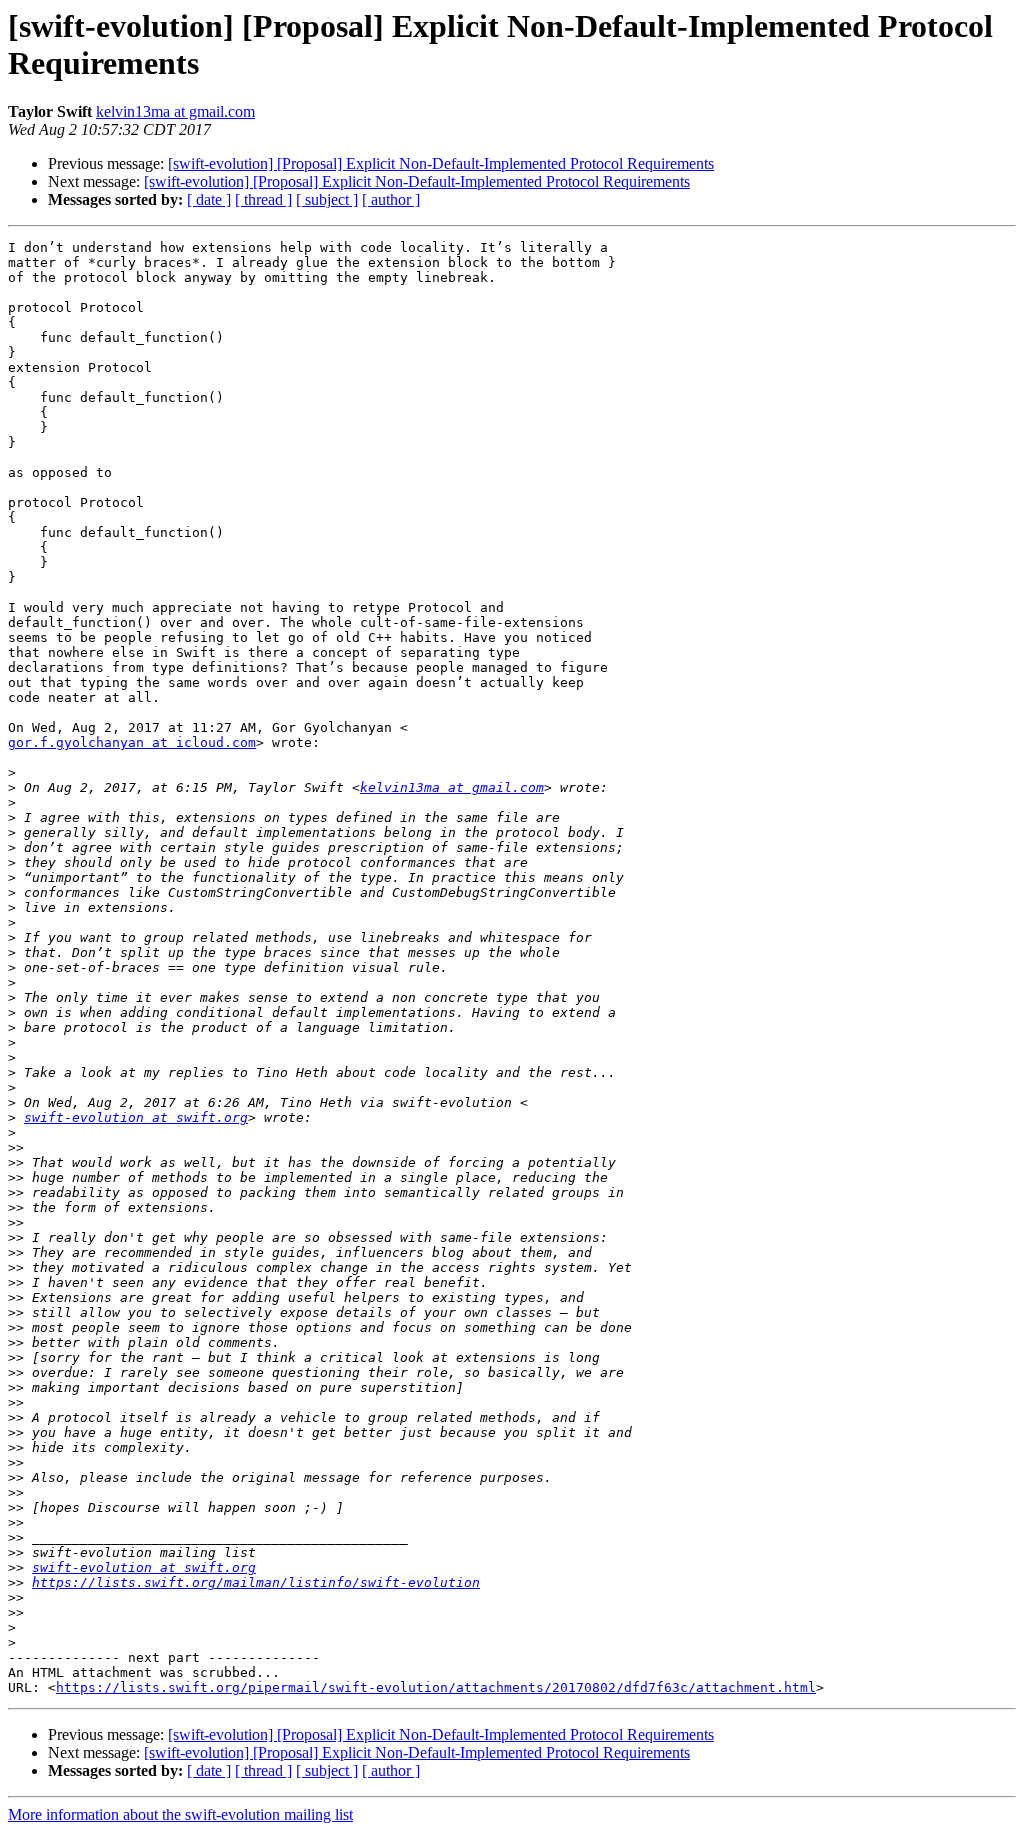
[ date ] (209, 199)
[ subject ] (327, 199)
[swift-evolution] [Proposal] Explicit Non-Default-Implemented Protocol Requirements (441, 163)
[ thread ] (263, 199)
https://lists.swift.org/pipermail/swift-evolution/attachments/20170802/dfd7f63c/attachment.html (436, 1687)
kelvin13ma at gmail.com (175, 111)
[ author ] (391, 199)
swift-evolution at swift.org (136, 1117)
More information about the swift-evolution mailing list (180, 1814)
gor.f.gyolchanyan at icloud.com (132, 742)
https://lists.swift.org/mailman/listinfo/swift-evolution (256, 1582)
